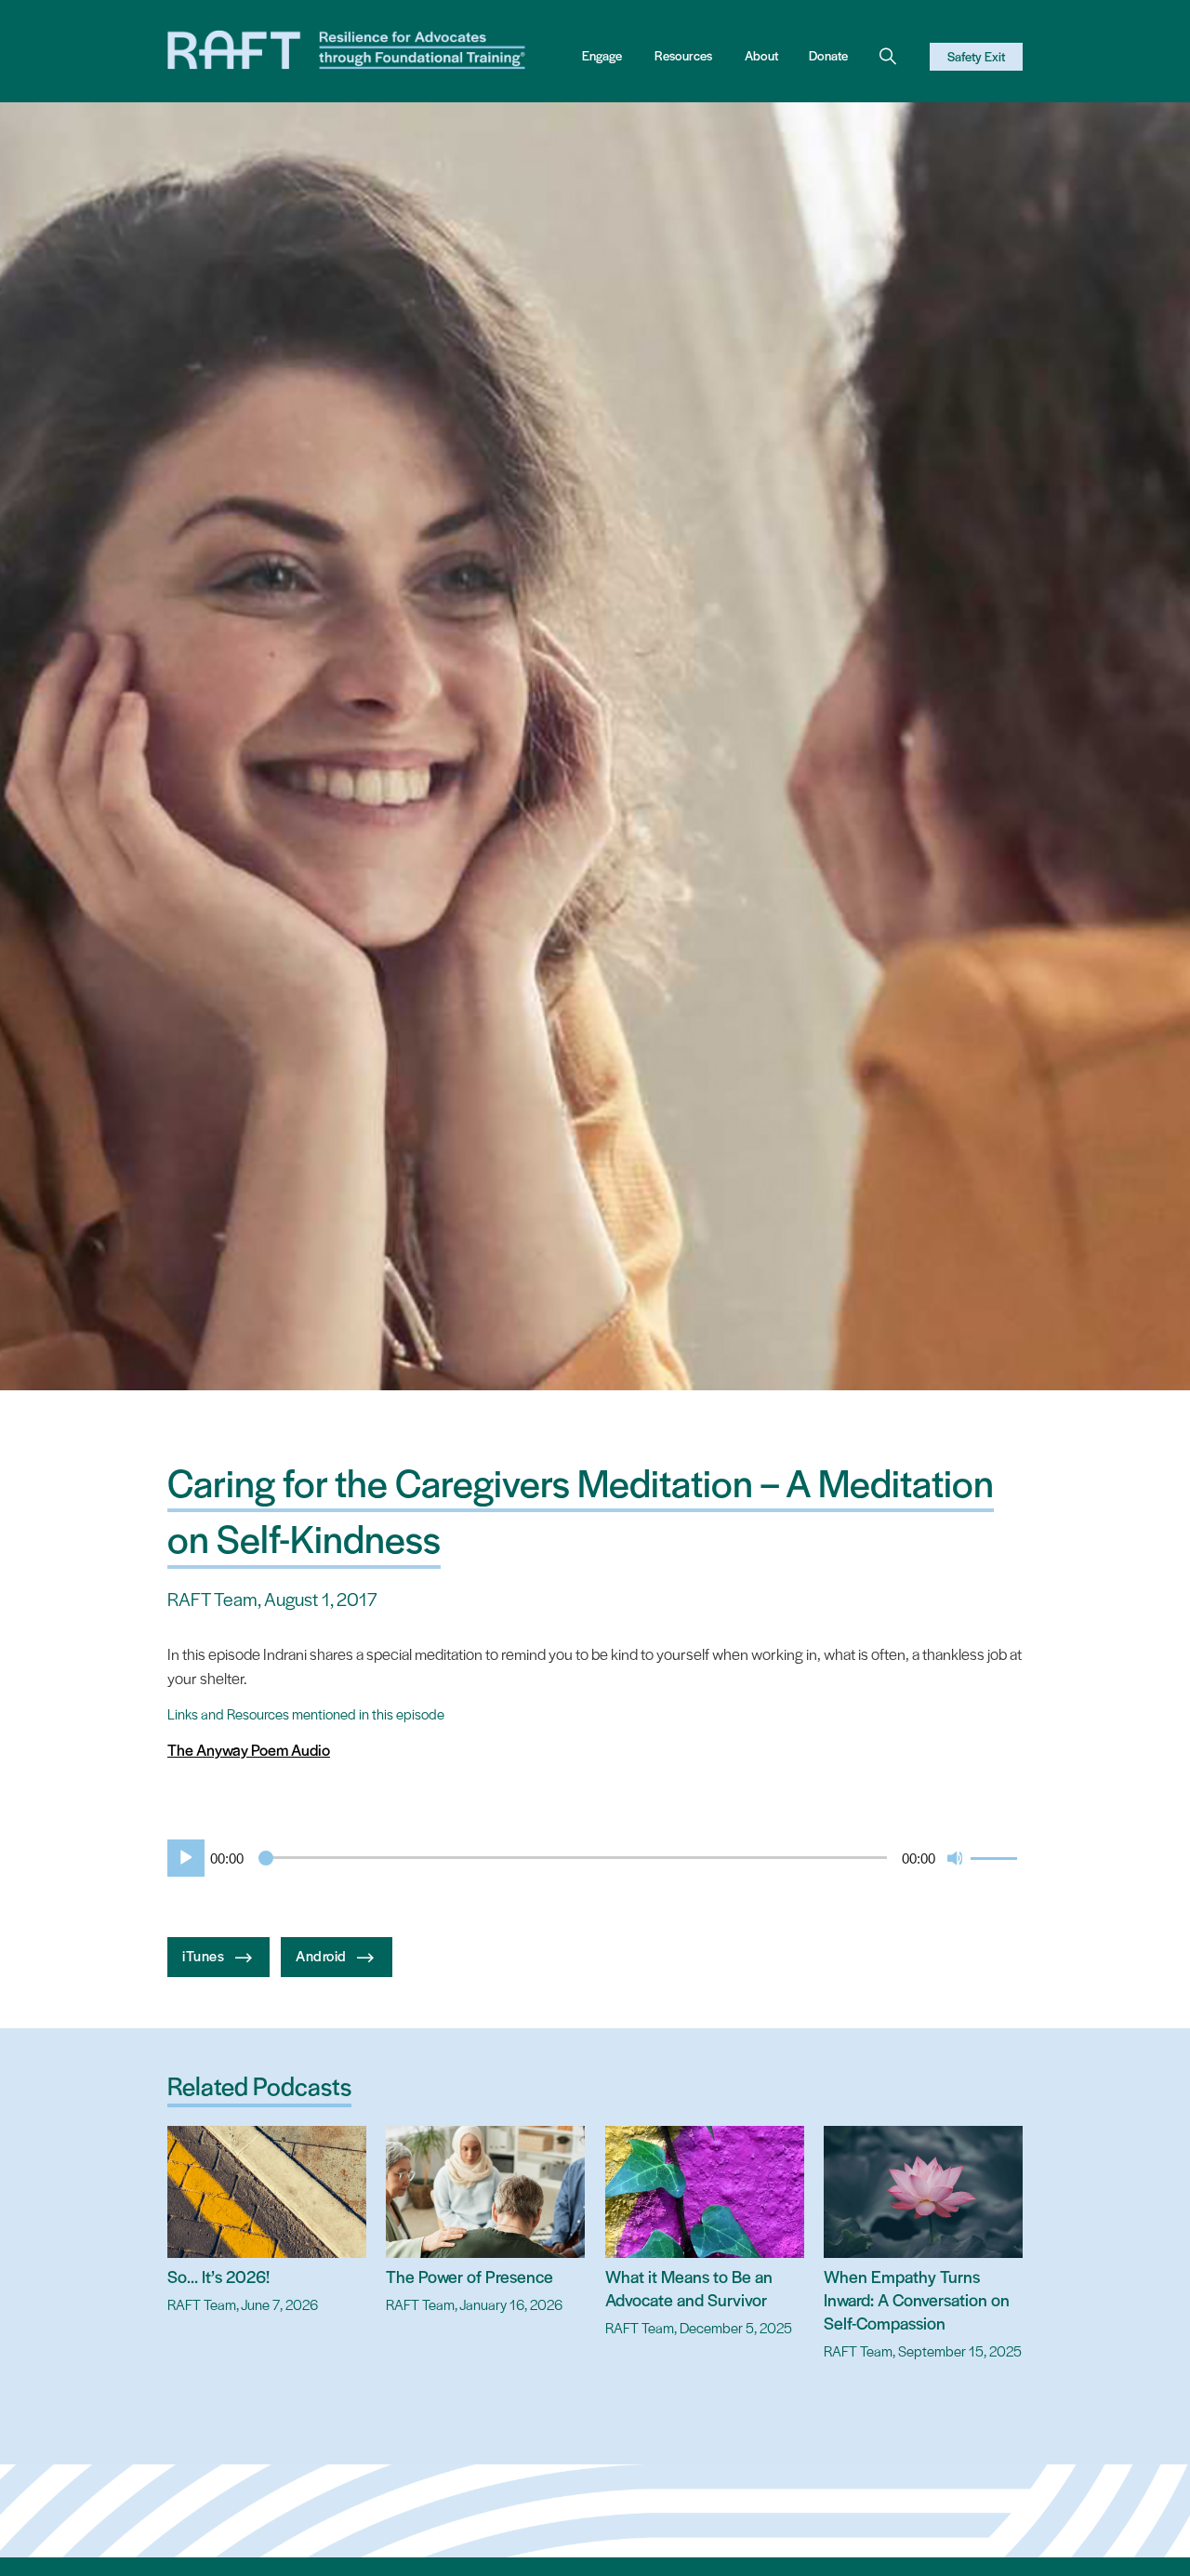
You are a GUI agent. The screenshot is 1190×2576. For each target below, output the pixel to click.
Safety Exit (976, 56)
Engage (602, 55)
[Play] (182, 1858)
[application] (595, 1858)
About (761, 55)
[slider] (997, 1856)
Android (323, 1954)
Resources (683, 55)
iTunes (205, 1954)
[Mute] (956, 1858)
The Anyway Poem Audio (249, 1749)
